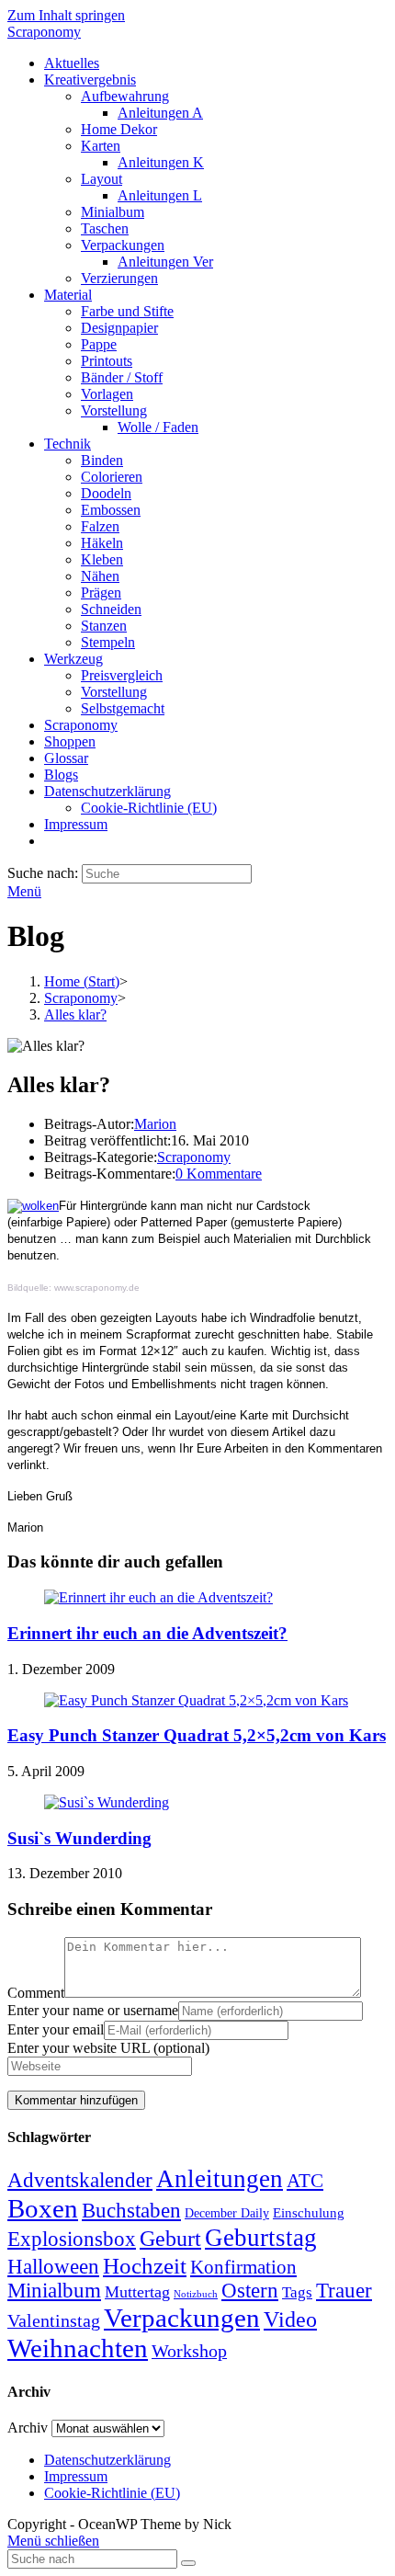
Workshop (189, 2351)
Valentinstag (54, 2320)
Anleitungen (220, 2179)
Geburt (170, 2239)
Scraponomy (44, 32)
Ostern (250, 2291)
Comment (36, 1993)
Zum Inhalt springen (66, 15)
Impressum (76, 2476)
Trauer (344, 2291)
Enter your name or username (93, 2010)
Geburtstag (261, 2238)
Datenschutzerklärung (107, 2460)
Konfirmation (243, 2267)
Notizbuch (196, 2294)
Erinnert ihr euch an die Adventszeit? (147, 1633)
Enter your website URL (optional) (108, 2048)
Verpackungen (182, 2318)
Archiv (28, 2428)
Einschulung (309, 2213)
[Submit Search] (188, 2563)
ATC (305, 2181)
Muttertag (137, 2292)
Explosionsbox (72, 2239)
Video (290, 2320)
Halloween (53, 2267)
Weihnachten (78, 2348)
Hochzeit (145, 2265)
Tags (297, 2292)
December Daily (227, 2213)
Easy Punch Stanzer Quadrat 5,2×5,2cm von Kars (197, 1735)
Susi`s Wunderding (79, 1838)
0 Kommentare (219, 1174)
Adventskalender (80, 2180)
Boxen (43, 2208)
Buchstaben (131, 2211)
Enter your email (56, 2029)
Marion (155, 1124)
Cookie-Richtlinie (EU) (112, 2493)
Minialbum (54, 2291)
